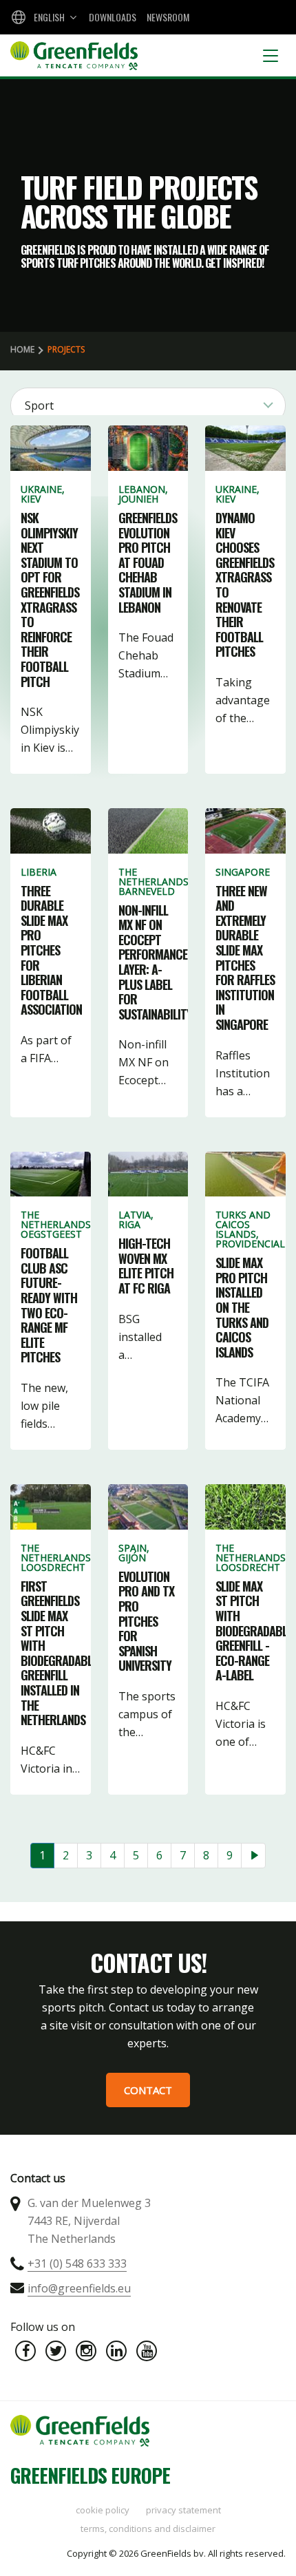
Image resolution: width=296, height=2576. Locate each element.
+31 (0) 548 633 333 (77, 2263)
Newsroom (168, 17)
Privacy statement (183, 2510)
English (49, 17)
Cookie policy (103, 2510)
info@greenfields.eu (79, 2288)
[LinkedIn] (116, 2351)
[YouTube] (147, 2351)
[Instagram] (86, 2351)
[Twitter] (56, 2351)
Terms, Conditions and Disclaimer (148, 2529)
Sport (39, 405)
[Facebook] (25, 2351)
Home (22, 349)
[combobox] (43, 17)
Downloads (113, 17)
